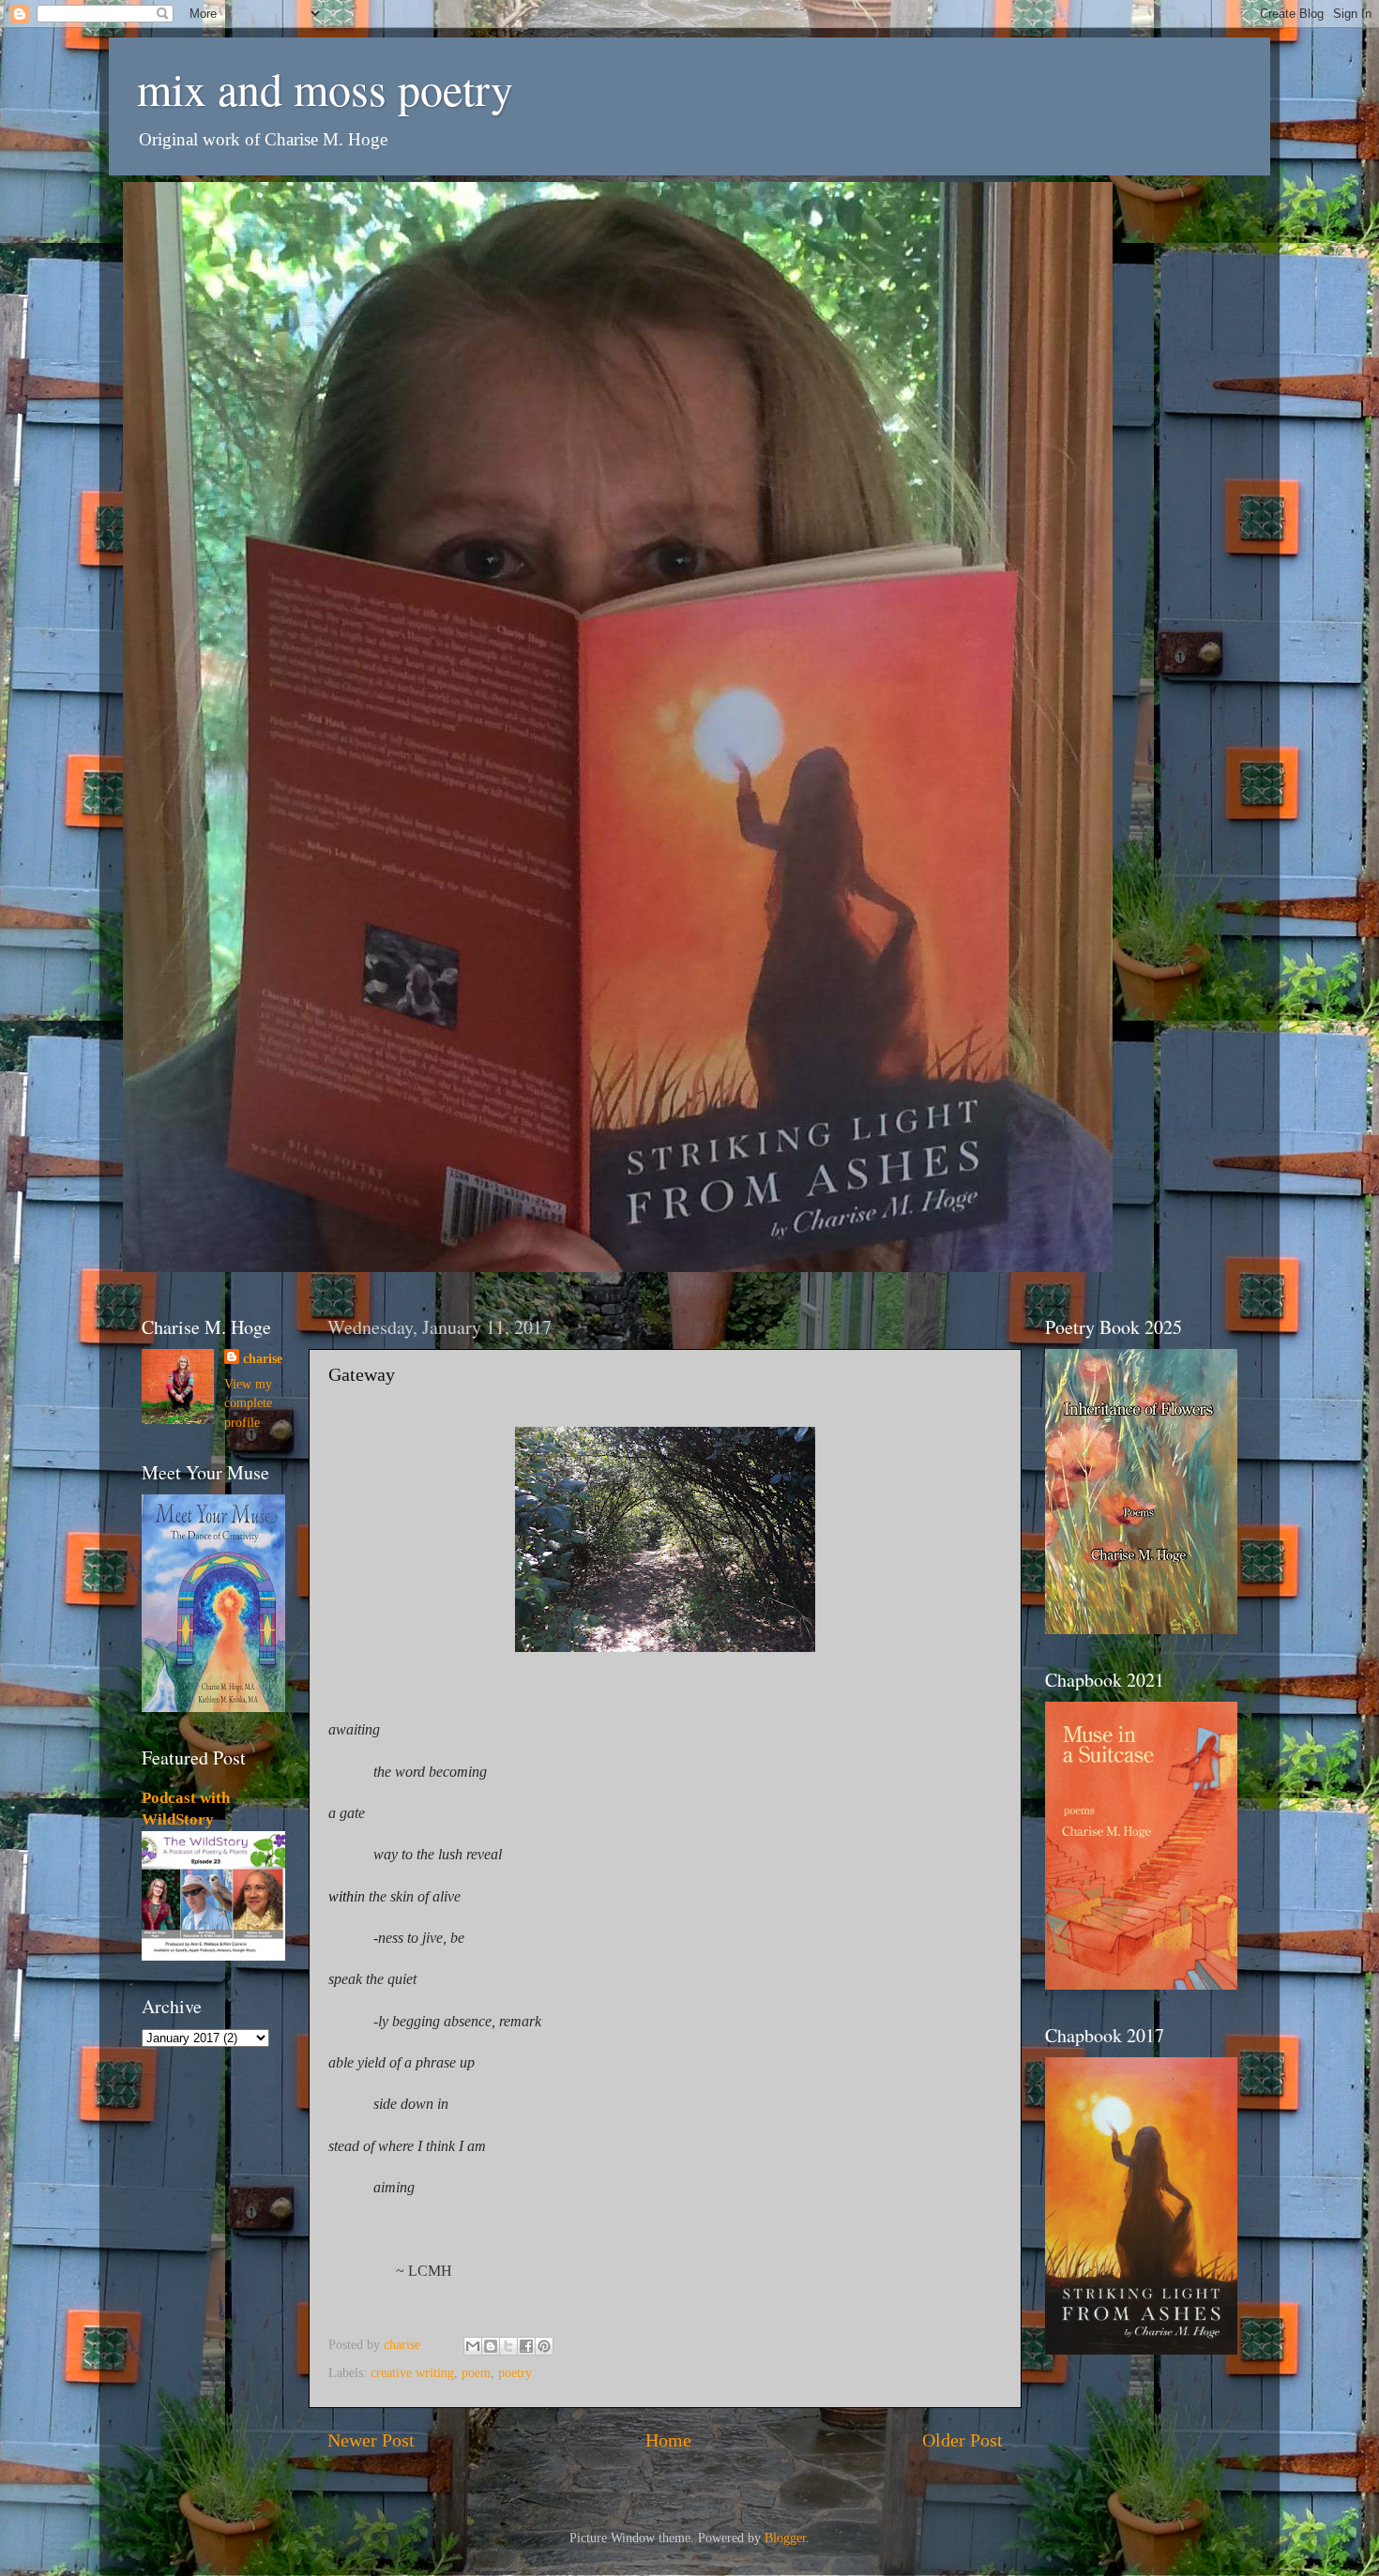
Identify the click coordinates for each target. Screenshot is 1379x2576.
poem (476, 2372)
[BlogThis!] (491, 2346)
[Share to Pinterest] (544, 2346)
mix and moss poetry (325, 88)
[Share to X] (508, 2346)
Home (668, 2440)
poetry (515, 2372)
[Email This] (473, 2346)
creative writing (412, 2372)
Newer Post (371, 2440)
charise (263, 1358)
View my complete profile (248, 1402)
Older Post (962, 2440)
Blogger (785, 2538)
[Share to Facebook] (526, 2346)
